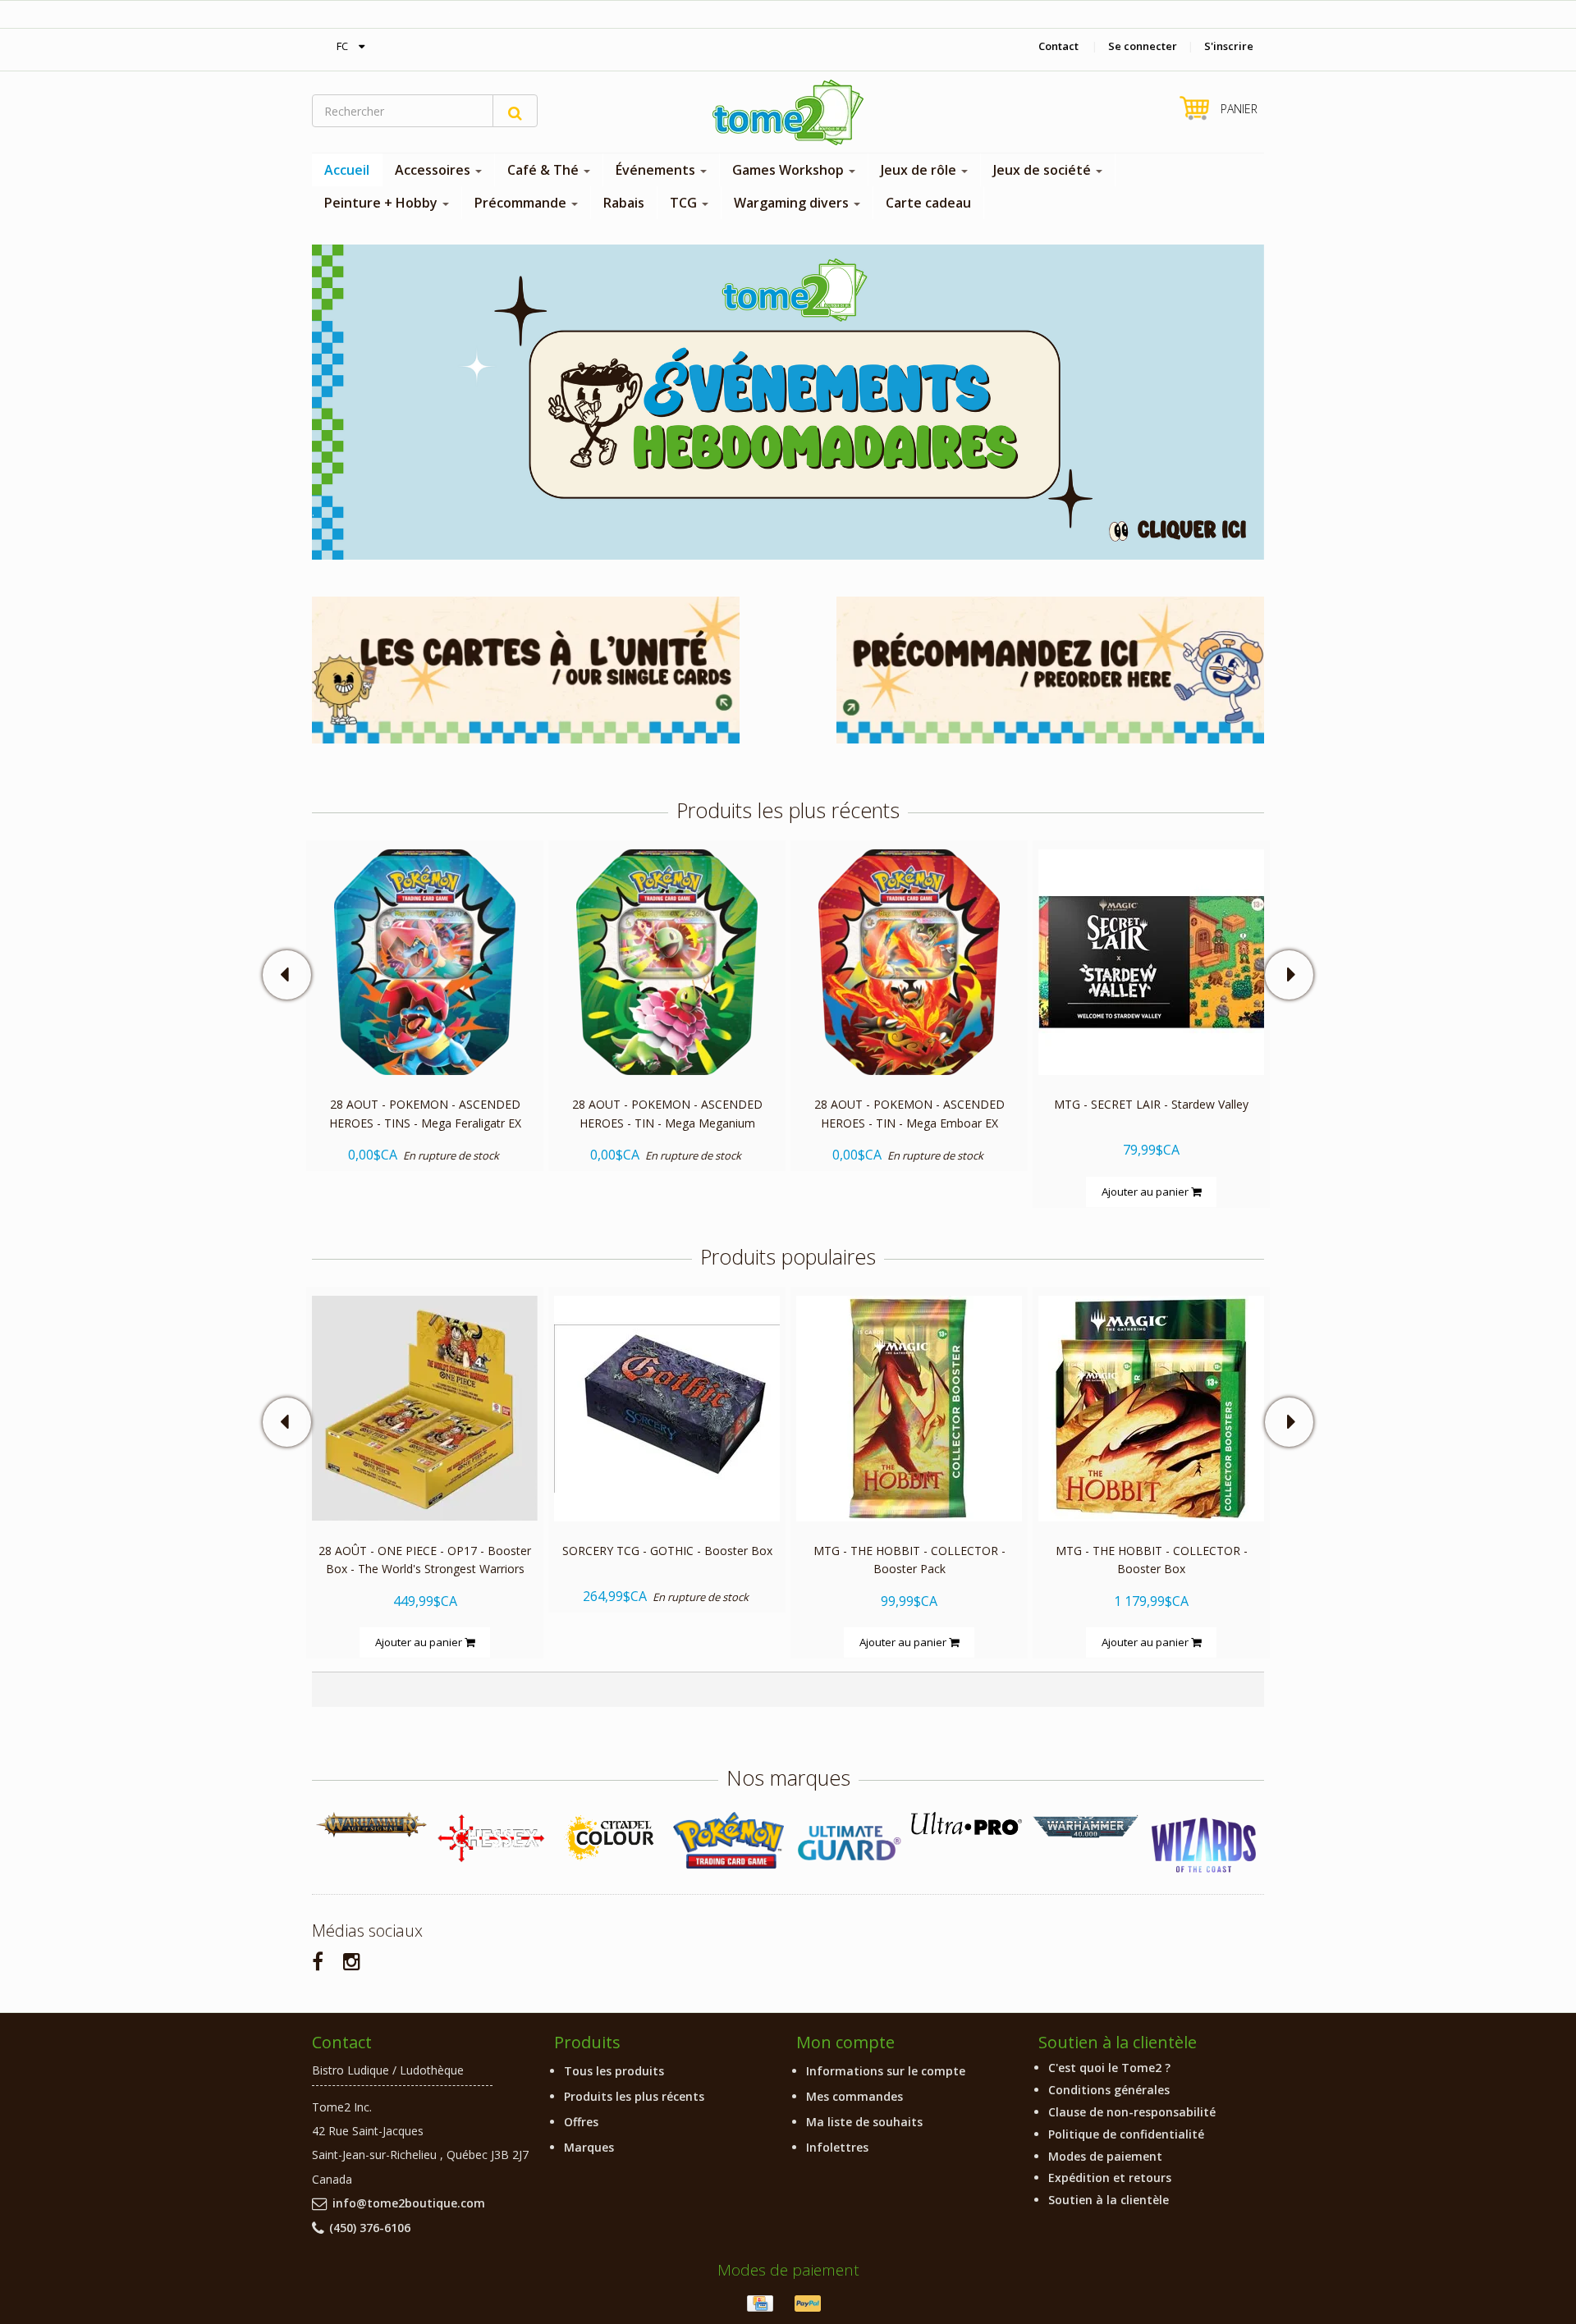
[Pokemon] (728, 1840)
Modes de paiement (1105, 2156)
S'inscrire (1229, 46)
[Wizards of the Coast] (1205, 1846)
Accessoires (434, 170)
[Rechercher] (515, 111)
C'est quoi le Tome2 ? (1109, 2068)
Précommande (522, 203)
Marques (589, 2147)
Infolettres (837, 2147)
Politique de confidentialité (1126, 2134)
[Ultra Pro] (967, 1823)
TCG (685, 203)
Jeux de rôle (920, 170)
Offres (581, 2122)
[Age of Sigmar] (371, 1825)
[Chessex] (490, 1837)
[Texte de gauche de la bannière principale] (526, 668)
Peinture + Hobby (383, 203)
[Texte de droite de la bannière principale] (1050, 668)
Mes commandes (854, 2096)
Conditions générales (1109, 2090)
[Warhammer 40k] (1086, 1827)
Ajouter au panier (1146, 1191)
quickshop (425, 1040)
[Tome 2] (788, 112)
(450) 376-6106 (370, 2228)
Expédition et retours (1110, 2178)
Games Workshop (790, 170)
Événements (657, 170)
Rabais (624, 203)
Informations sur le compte (886, 2071)
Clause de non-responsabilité (1132, 2112)
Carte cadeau (928, 203)
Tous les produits (614, 2071)
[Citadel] (609, 1839)
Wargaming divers (793, 203)
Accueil (347, 170)
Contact (1058, 46)
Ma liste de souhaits (864, 2122)
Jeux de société (1044, 170)
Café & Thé (545, 170)
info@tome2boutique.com (409, 2203)
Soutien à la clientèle (1109, 2200)
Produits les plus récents (634, 2096)
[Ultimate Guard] (848, 1843)
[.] (788, 401)
